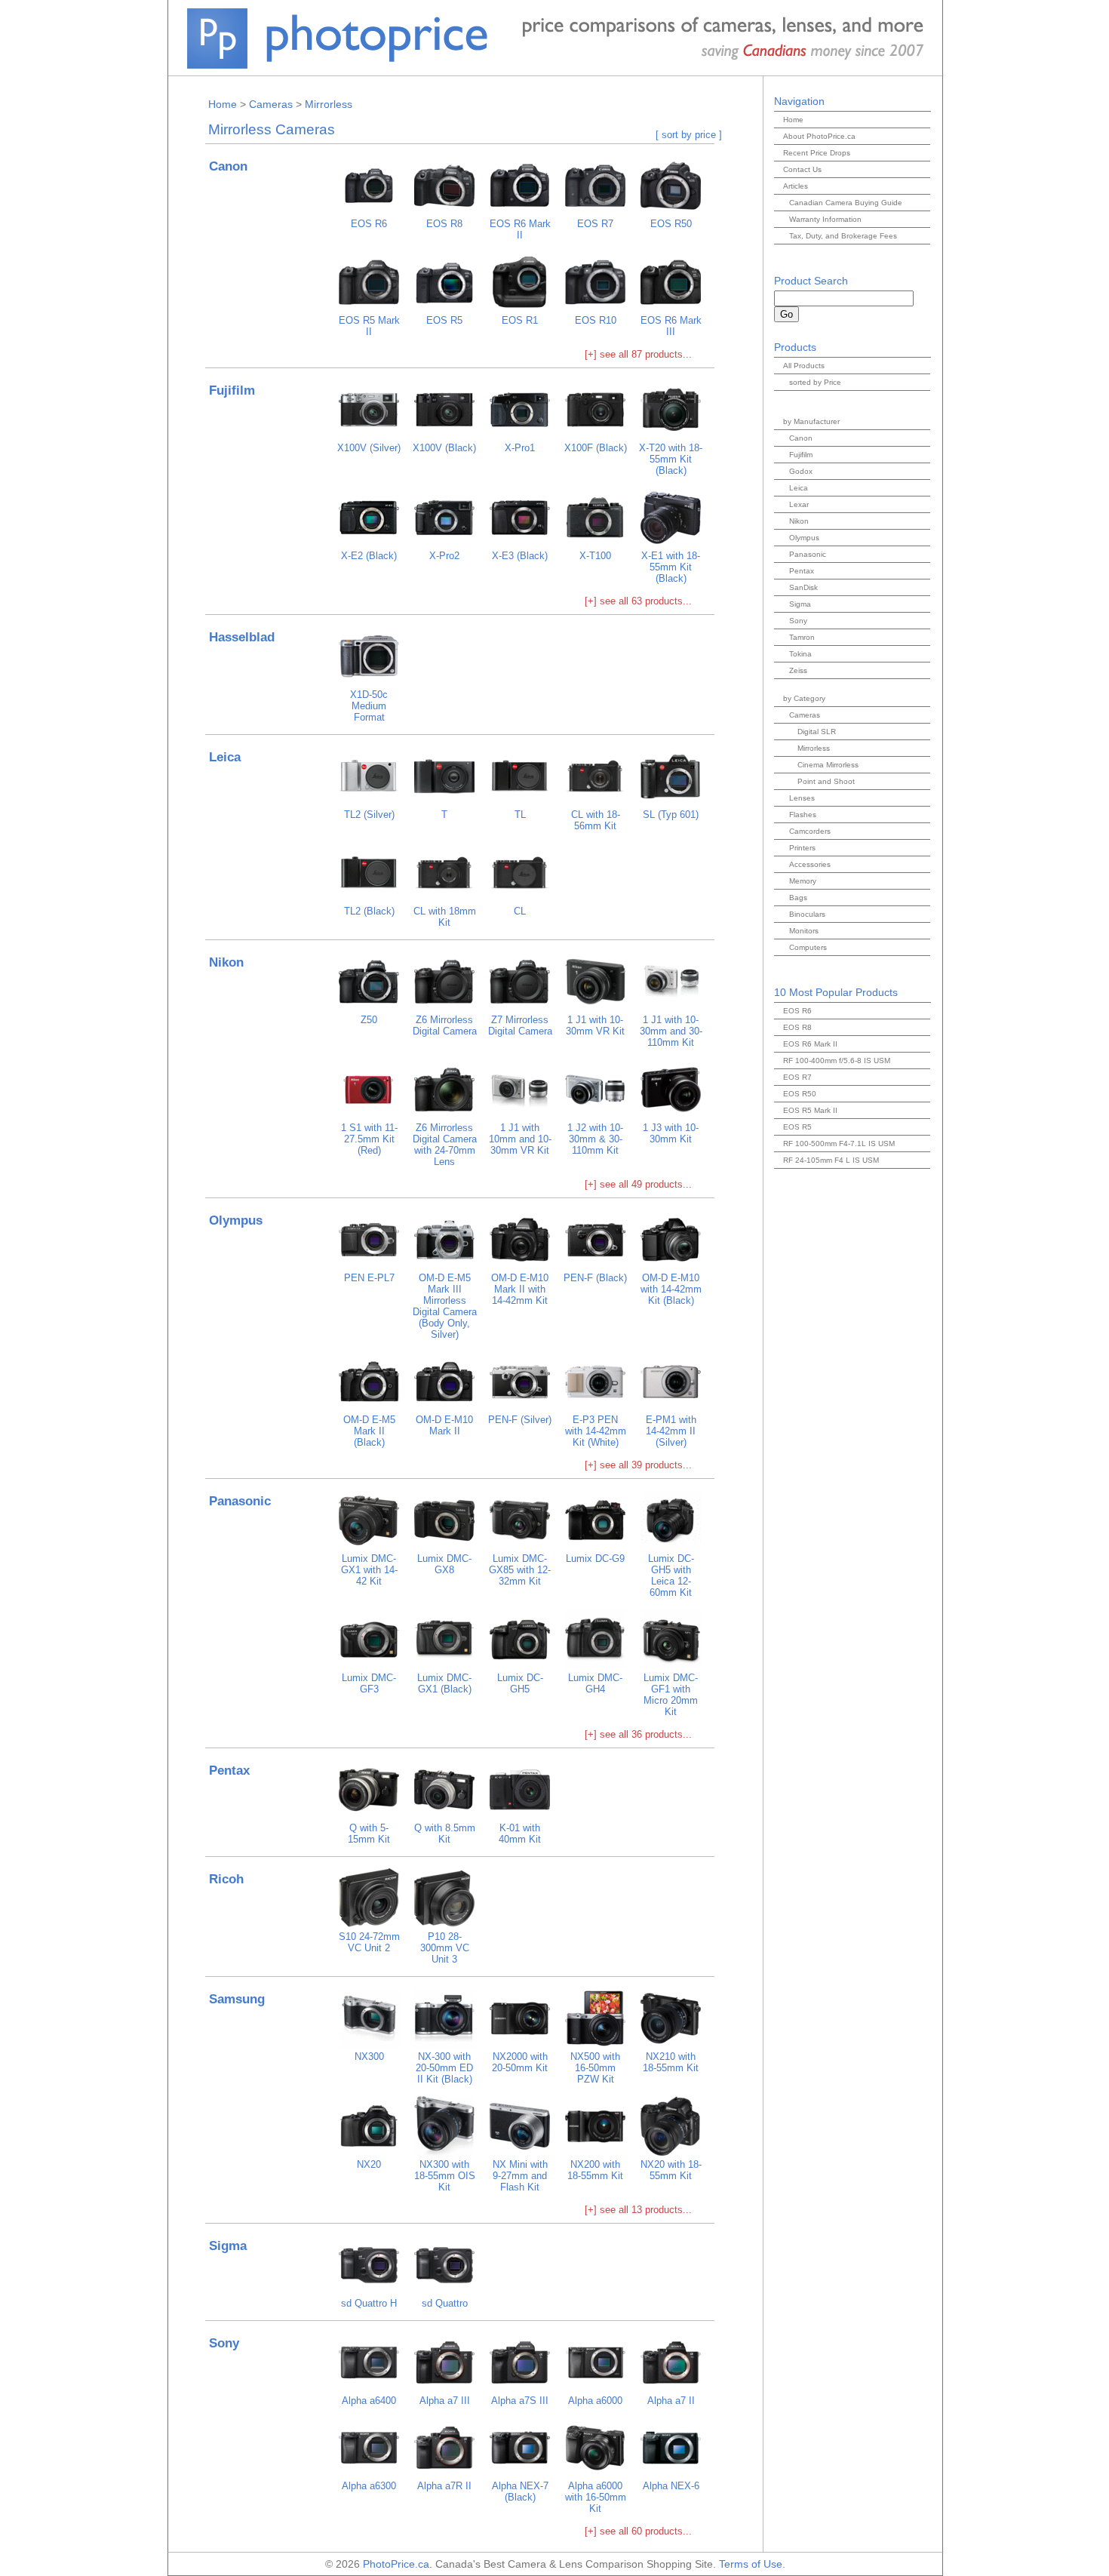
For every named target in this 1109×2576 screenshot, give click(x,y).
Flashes (803, 815)
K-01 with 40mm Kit (520, 1834)
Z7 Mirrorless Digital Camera (520, 1025)
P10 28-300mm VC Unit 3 (445, 1948)
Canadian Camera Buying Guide (846, 203)
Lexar (799, 504)
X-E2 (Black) (369, 556)
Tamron (802, 637)
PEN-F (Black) (595, 1278)
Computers (808, 947)
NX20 (369, 2164)
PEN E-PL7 (369, 1278)
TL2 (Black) (369, 911)
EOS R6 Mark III (671, 326)
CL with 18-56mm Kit (596, 820)
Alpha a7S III (520, 2401)
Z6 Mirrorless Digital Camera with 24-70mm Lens (445, 1145)
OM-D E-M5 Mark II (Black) (369, 1431)
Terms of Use (751, 2564)
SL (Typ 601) (671, 815)
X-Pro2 (444, 556)
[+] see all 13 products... (638, 2210)
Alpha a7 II (671, 2401)
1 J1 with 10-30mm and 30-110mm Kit (671, 1031)
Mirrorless (329, 104)
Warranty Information (825, 219)
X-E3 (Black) (520, 556)
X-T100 (595, 556)
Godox (801, 471)
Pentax (229, 1771)
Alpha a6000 (595, 2401)
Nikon (226, 962)
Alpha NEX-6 (671, 2486)
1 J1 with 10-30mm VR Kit (595, 1025)
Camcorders (810, 831)
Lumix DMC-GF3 (369, 1683)
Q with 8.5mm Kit (445, 1834)
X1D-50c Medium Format (369, 706)
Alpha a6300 (369, 2486)
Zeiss (798, 670)
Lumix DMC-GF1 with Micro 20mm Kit (671, 1695)
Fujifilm (232, 390)
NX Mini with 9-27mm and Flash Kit (520, 2176)
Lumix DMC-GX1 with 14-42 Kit (369, 1570)
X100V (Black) (444, 448)
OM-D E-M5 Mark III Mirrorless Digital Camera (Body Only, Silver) (445, 1306)
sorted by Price (815, 382)
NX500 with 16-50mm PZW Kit (595, 2068)
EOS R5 (444, 320)
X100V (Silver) (369, 448)
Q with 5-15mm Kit (369, 1834)
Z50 (369, 1020)
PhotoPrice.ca (396, 2564)
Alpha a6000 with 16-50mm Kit (596, 2497)
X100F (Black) (596, 448)
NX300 (369, 2056)
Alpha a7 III (445, 2401)
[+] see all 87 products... (638, 354)
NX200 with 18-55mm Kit (595, 2170)
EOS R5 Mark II (369, 326)
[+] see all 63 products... (638, 601)
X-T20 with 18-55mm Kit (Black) (671, 459)
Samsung (237, 1999)
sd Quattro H (369, 2303)
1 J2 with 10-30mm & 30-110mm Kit (595, 1139)
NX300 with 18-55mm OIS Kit (445, 2176)
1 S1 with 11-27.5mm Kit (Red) (369, 1139)
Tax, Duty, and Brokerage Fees (843, 236)
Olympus (236, 1220)
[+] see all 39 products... (638, 1465)
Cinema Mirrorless (828, 765)
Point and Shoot (826, 781)
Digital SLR (817, 732)
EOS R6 (369, 224)
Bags (798, 898)
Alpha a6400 (369, 2401)
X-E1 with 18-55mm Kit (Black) (671, 567)
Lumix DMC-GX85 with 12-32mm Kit (520, 1570)
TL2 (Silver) (369, 815)
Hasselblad (242, 637)
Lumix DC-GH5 (520, 1683)
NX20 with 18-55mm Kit (671, 2170)
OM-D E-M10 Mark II (444, 1425)
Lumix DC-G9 (595, 1559)
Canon (228, 166)
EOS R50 (671, 224)
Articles (796, 186)
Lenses (802, 798)
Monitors (804, 931)
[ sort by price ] (689, 135)
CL (520, 911)
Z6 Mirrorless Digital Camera (445, 1025)
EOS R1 (520, 320)
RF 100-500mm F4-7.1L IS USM (839, 1144)
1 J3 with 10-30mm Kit (671, 1133)
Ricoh (226, 1879)
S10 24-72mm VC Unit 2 (369, 1942)
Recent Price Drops (817, 153)
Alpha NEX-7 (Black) (520, 2491)
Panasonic (240, 1501)
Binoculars (807, 914)
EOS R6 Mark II (520, 229)
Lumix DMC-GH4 (595, 1683)
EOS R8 (444, 224)
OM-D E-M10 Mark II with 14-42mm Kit (520, 1289)
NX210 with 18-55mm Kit (671, 2062)
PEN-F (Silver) (520, 1420)
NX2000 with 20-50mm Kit (520, 2062)
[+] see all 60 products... (638, 2531)
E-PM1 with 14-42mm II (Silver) (671, 1431)
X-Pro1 (520, 448)
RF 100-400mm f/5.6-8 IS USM (837, 1061)
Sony (224, 2343)
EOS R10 (596, 320)
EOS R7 (595, 224)
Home (223, 104)
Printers (802, 848)
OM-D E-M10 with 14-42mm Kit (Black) (671, 1289)
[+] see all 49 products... (638, 1184)
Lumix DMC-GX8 (444, 1564)
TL (520, 815)
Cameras (271, 104)
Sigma (228, 2246)
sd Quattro (445, 2303)
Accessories (810, 864)
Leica (225, 757)
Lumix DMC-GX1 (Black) (444, 1683)
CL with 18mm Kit (445, 917)
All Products (804, 366)
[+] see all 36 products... (638, 1734)
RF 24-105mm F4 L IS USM (831, 1160)
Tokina (800, 654)
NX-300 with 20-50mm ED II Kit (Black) (444, 2068)
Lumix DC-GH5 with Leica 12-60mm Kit (671, 1575)
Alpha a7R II (444, 2486)
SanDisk (803, 587)
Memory (803, 881)
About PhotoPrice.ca (819, 136)
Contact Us (802, 169)
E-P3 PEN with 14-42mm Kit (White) (596, 1431)
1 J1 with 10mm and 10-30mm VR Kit (520, 1139)
